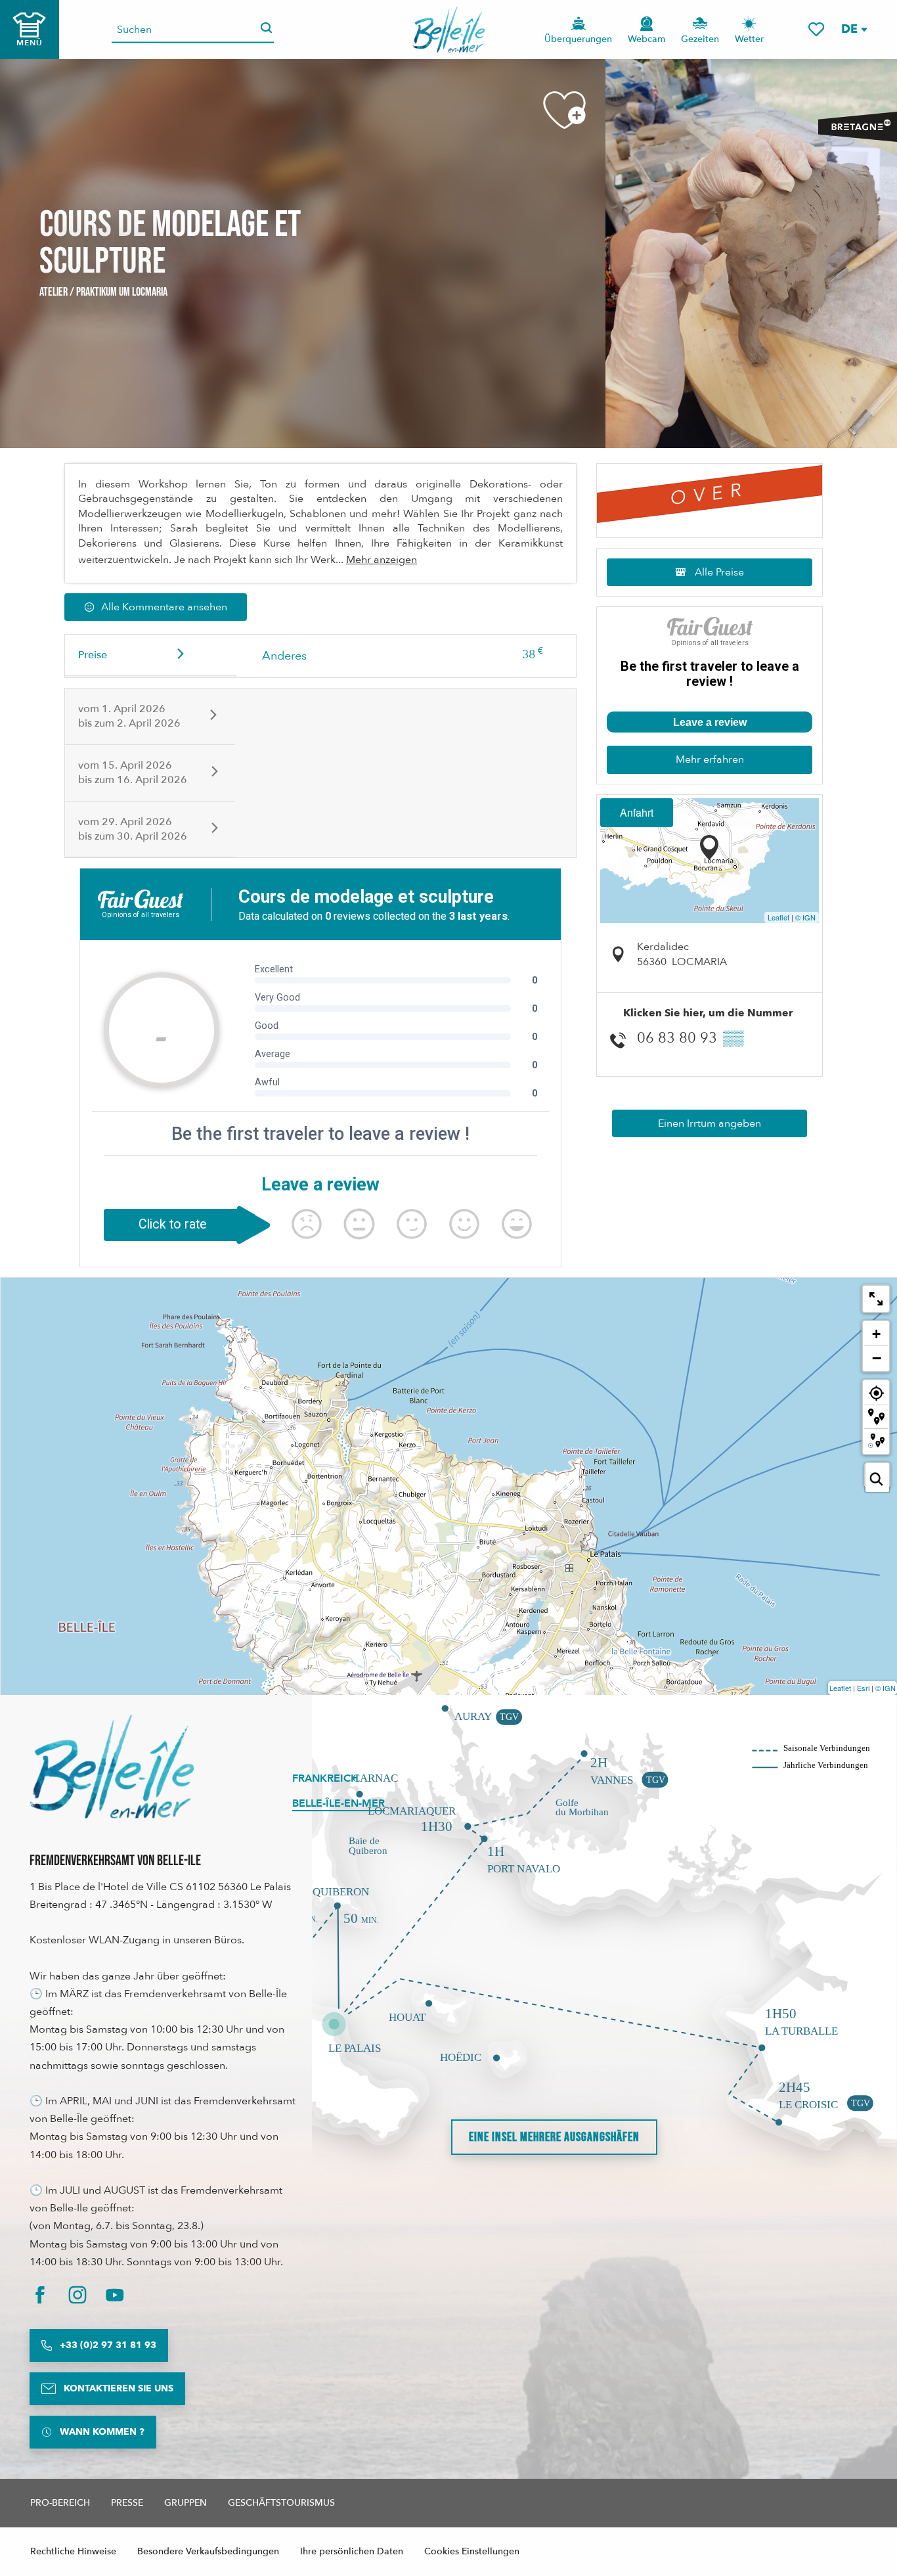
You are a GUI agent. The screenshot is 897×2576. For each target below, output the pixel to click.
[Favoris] (816, 29)
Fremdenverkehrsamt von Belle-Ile (115, 1861)
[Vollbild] (876, 1299)
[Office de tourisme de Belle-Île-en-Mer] (112, 1767)
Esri (863, 1688)
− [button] (877, 1358)
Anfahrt (637, 812)
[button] (854, 29)
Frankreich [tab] (325, 1778)
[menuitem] (449, 30)
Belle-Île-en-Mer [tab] (339, 1803)
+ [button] (876, 1334)
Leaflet (778, 917)
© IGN (805, 917)
